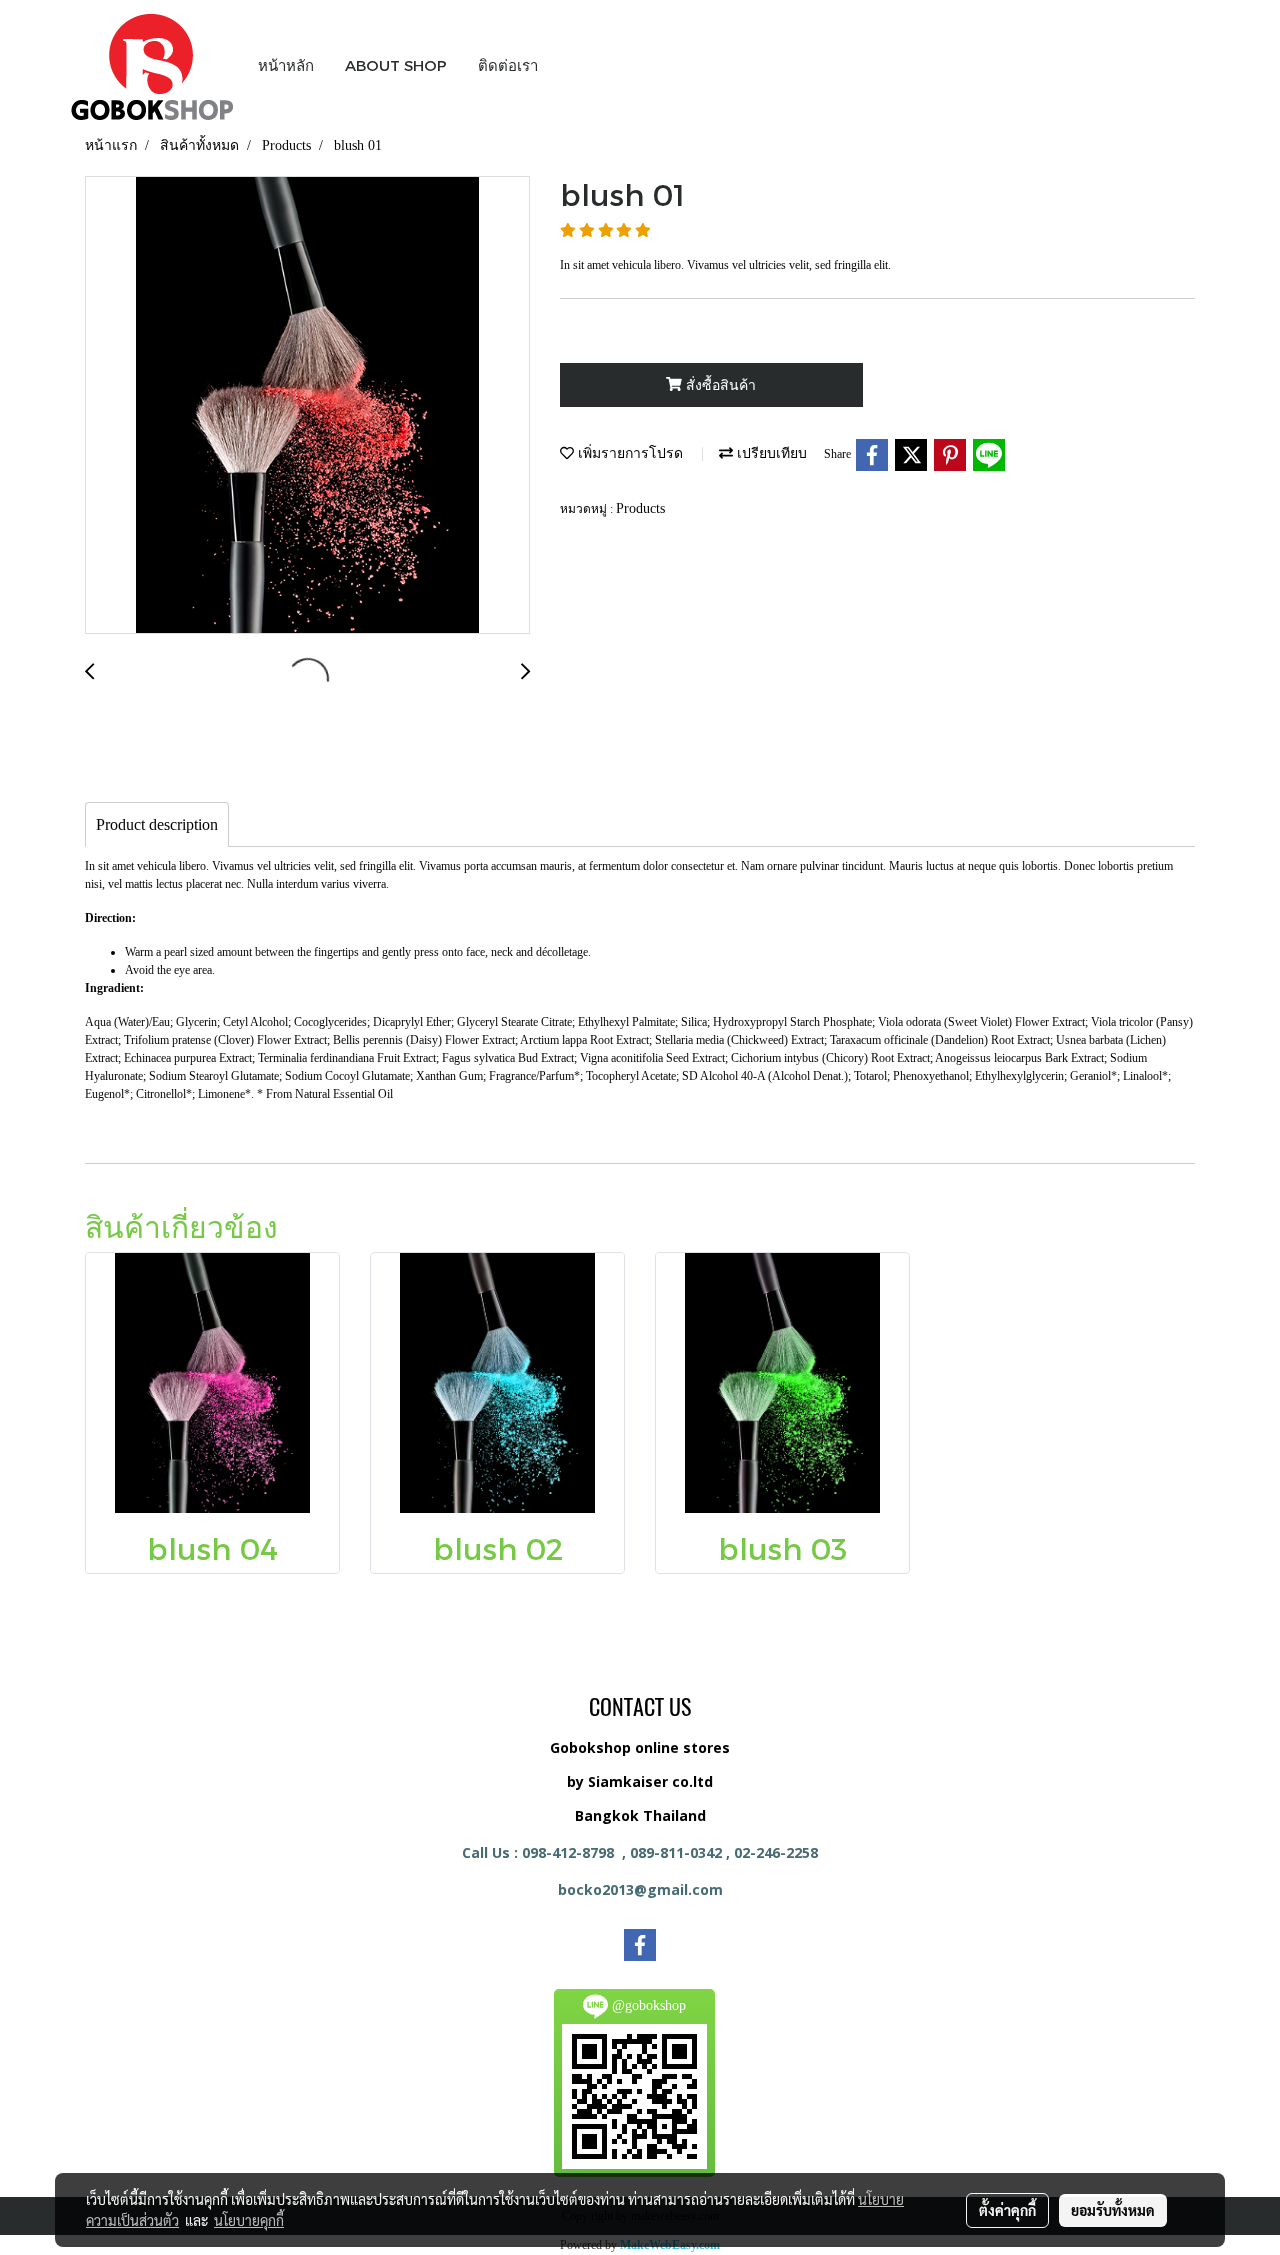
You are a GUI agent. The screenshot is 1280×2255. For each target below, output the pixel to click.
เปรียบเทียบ (770, 453)
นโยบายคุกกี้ (249, 2220)
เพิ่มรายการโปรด (628, 453)
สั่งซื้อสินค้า (719, 385)
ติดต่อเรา (508, 65)
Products (640, 508)
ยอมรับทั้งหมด (1113, 2210)
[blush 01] (307, 406)
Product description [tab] (157, 824)
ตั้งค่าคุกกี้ (1007, 2210)
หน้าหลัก (286, 65)
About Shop (396, 65)
